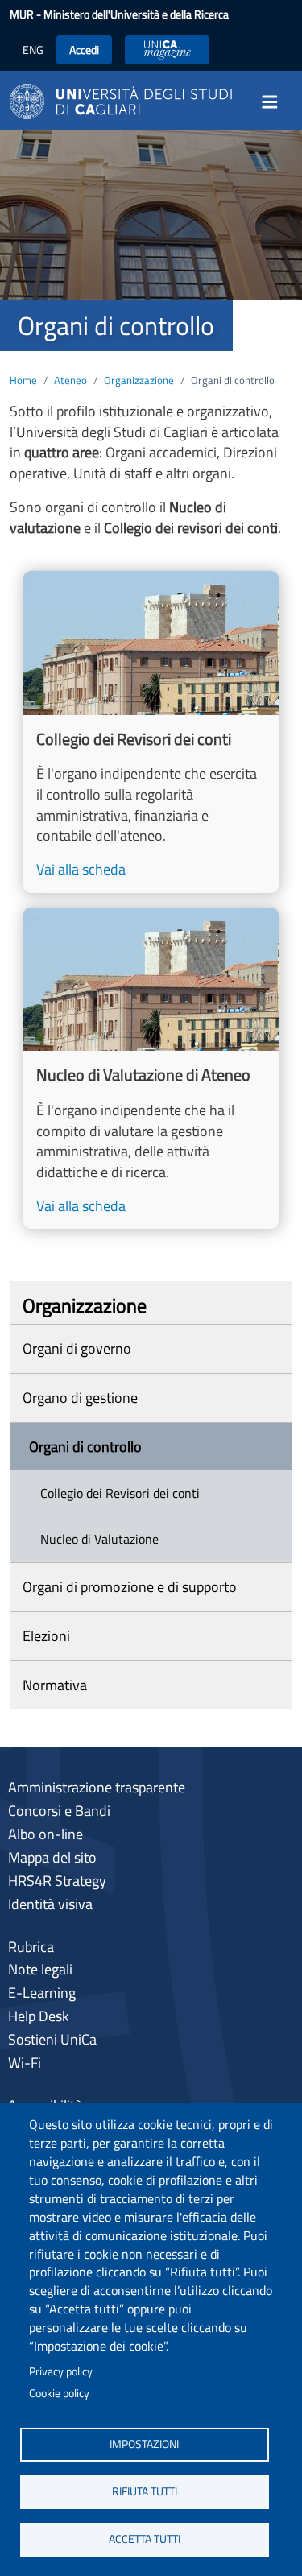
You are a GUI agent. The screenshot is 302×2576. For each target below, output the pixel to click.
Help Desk (39, 2016)
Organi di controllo (85, 1447)
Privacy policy (61, 2371)
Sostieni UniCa (52, 2039)
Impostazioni (144, 2444)
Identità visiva (50, 1904)
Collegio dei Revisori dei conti (120, 1493)
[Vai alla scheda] (151, 732)
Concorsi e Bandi (59, 1811)
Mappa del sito (52, 1857)
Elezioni (46, 1636)
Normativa (55, 1685)
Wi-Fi (25, 2063)
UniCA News (167, 50)
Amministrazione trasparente (97, 1787)
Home (23, 380)
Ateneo (70, 380)
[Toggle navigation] (275, 101)
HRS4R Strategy (57, 1881)
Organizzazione (139, 380)
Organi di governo (77, 1348)
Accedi (84, 50)
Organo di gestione (80, 1398)
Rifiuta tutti (145, 2491)
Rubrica (31, 1947)
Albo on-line (46, 1834)
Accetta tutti (145, 2539)
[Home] (121, 100)
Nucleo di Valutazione (99, 1539)
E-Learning (42, 1993)
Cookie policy (59, 2393)
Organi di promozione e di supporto (130, 1587)
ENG (33, 50)
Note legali (40, 1969)
